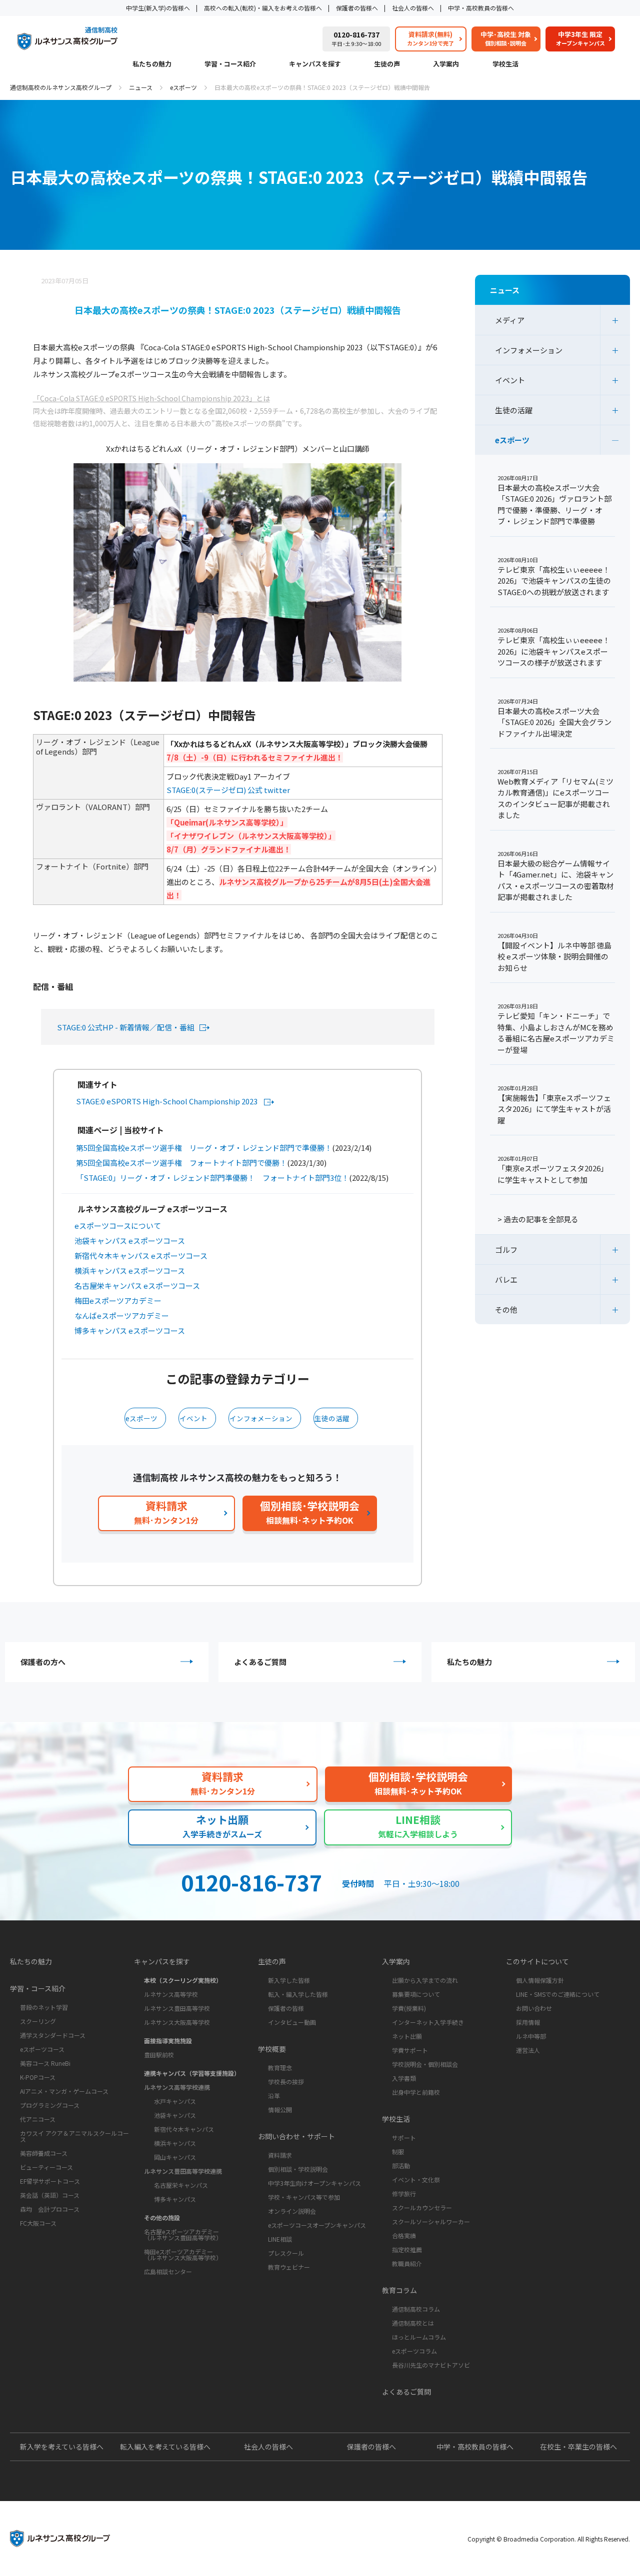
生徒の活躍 (332, 1418)
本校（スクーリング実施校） (183, 1980)
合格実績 (404, 2235)
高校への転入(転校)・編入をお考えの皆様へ (263, 8)
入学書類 (404, 2078)
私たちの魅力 (152, 64)
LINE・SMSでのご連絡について (558, 1994)
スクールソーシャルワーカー (431, 2221)
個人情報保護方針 (540, 1980)
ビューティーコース (46, 2167)
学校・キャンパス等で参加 (304, 2197)
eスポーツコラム (414, 2351)
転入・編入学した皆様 (298, 1994)
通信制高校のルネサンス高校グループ (61, 87)
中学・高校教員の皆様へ (481, 8)
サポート (404, 2138)
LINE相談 (280, 2239)
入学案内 (446, 64)
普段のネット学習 (44, 2007)
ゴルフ (506, 1250)
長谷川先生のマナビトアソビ (431, 2365)
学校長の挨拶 (286, 2082)
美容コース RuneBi (45, 2063)
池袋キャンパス (175, 2115)
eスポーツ (183, 87)
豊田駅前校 (159, 2055)
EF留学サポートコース (50, 2181)
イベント (193, 1418)
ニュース (141, 87)
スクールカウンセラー (422, 2207)
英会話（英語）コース (50, 2195)
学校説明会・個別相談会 (425, 2064)
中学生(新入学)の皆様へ (158, 8)
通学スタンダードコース (53, 2035)
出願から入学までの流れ (425, 1980)
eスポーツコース (42, 2049)
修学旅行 (404, 2193)
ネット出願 (407, 2036)
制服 (398, 2151)
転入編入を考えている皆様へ (165, 2447)
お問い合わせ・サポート (296, 2136)
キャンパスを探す (315, 64)
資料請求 (280, 2155)
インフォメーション (261, 1418)
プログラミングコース (50, 2105)
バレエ (506, 1280)
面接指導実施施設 (168, 2041)
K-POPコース (38, 2077)
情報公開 (280, 2110)
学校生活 (505, 64)
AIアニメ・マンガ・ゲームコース (64, 2091)
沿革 (274, 2096)
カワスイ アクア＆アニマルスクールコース (74, 2136)
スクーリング (38, 2021)
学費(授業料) (409, 2008)
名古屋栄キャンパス (181, 2185)
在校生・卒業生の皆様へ (578, 2447)
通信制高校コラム (416, 2309)
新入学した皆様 (289, 1980)
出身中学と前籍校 (416, 2092)
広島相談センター (168, 2271)
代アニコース (38, 2119)
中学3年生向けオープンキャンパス (314, 2183)
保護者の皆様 (286, 2008)
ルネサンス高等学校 (171, 1994)
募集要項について (416, 1994)
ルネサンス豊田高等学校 (177, 2008)
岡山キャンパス (175, 2157)
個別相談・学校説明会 (298, 2169)
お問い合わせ (534, 2008)
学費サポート (410, 2050)
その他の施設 (162, 2217)
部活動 (401, 2165)
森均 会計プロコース (50, 2209)
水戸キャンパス (175, 2101)
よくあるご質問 (260, 1662)
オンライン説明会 (292, 2211)
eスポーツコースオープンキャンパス (317, 2225)
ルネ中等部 (531, 2036)
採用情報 (528, 2022)
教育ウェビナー (289, 2267)
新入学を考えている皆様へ (62, 2447)
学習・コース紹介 (230, 64)
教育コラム (399, 2290)
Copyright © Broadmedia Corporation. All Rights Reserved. (549, 2539)
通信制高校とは (413, 2323)
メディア (510, 320)
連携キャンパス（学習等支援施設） (192, 2073)
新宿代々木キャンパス (184, 2129)
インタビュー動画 (292, 2022)
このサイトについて (537, 1961)
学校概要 (272, 2049)
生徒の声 (387, 64)
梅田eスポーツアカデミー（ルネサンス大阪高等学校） (183, 2254)
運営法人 (528, 2050)
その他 (506, 1309)
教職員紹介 (407, 2263)
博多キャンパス (175, 2199)
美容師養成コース (44, 2153)
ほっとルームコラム (419, 2337)
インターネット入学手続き (428, 2022)
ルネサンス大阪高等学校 (177, 2022)
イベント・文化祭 (416, 2179)
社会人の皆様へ (413, 8)
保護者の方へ (43, 1662)
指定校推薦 (407, 2249)
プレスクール (286, 2253)
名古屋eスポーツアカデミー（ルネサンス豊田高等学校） (183, 2234)
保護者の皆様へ (357, 8)
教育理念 (280, 2068)
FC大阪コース (38, 2223)
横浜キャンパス (175, 2143)
